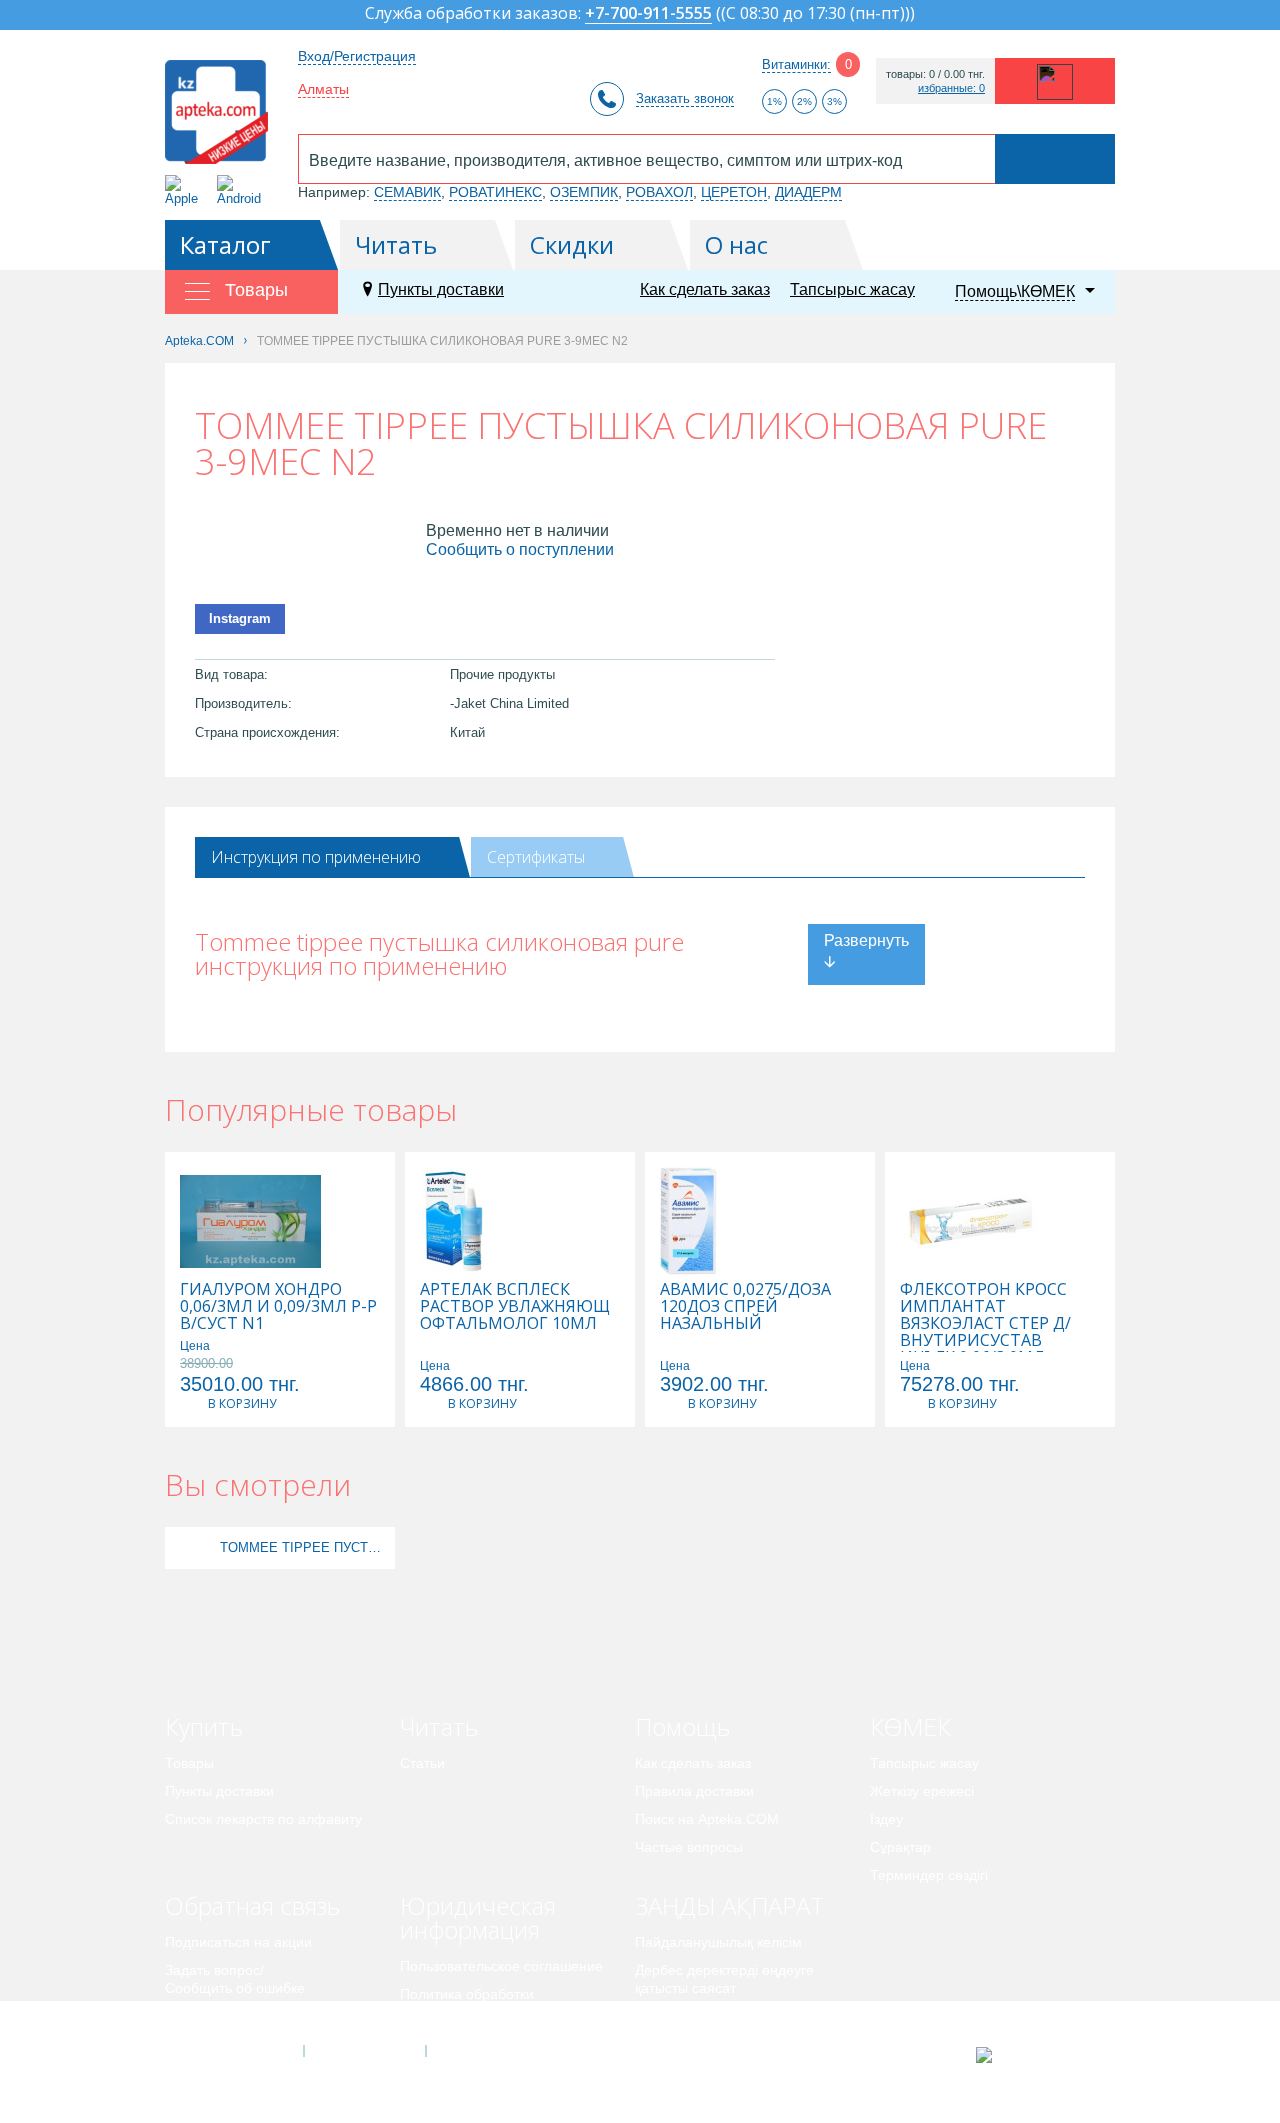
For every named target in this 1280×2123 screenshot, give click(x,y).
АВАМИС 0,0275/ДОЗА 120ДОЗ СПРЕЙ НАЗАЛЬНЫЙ (745, 1306)
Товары (189, 1763)
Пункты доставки (441, 289)
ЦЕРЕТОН (734, 192)
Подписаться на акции (238, 1942)
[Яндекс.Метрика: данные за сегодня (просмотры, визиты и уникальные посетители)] (1033, 2055)
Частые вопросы (689, 1847)
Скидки (572, 244)
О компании (363, 2051)
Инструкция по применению (316, 857)
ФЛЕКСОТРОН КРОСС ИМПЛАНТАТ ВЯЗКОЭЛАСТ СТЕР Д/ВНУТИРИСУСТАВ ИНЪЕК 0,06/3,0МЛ (985, 1323)
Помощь (682, 1726)
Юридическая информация (478, 1917)
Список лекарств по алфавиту (263, 1819)
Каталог (225, 244)
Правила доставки (694, 1791)
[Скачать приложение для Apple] (185, 190)
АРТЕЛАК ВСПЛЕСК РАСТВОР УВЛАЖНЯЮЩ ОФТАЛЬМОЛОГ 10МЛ (515, 1306)
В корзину (242, 1403)
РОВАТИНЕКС (495, 192)
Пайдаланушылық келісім (718, 1942)
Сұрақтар (900, 1847)
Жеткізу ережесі (922, 1791)
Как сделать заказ (705, 289)
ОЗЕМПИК (584, 192)
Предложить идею (224, 2016)
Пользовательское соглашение (501, 1966)
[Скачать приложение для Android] (242, 190)
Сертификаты (536, 857)
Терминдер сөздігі (929, 1875)
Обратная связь (252, 1905)
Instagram (240, 618)
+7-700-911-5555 (648, 14)
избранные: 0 (951, 88)
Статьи (422, 1763)
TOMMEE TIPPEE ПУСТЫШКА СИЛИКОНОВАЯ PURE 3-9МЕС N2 (305, 1547)
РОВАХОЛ (659, 192)
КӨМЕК (910, 1726)
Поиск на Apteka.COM (707, 1819)
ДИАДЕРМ (808, 192)
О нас (736, 244)
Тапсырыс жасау (852, 289)
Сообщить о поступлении (520, 549)
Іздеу (886, 1819)
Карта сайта (487, 2051)
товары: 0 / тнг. (935, 74)
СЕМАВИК (407, 192)
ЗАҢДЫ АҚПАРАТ (729, 1905)
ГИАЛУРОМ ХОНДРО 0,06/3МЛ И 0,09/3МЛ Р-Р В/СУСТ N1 (278, 1306)
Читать (396, 244)
